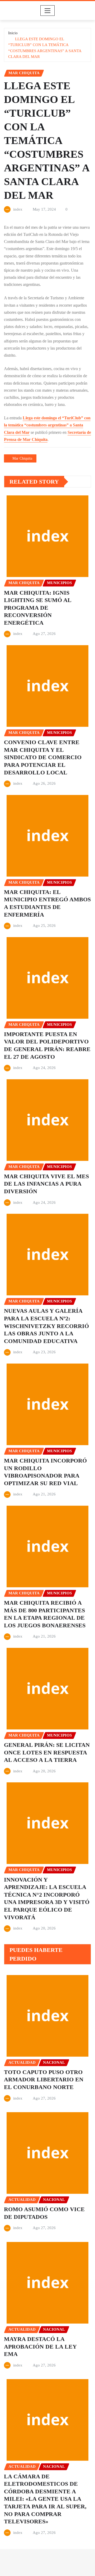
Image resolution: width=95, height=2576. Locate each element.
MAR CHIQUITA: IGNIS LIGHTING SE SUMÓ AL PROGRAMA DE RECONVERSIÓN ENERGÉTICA (38, 608)
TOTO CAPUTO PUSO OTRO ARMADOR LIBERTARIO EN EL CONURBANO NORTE (44, 2080)
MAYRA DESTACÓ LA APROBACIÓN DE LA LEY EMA (40, 2346)
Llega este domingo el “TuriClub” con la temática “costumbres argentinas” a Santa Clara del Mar (47, 425)
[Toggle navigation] (48, 11)
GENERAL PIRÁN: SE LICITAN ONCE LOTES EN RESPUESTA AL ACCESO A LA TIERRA (47, 1752)
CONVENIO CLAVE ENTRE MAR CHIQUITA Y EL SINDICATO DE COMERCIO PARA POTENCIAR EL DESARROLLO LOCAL (43, 757)
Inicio (13, 33)
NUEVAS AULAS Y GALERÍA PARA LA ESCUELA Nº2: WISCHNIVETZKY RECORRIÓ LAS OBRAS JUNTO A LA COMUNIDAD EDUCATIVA (46, 1326)
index (18, 209)
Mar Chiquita (22, 458)
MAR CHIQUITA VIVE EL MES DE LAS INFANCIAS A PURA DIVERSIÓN (46, 1184)
